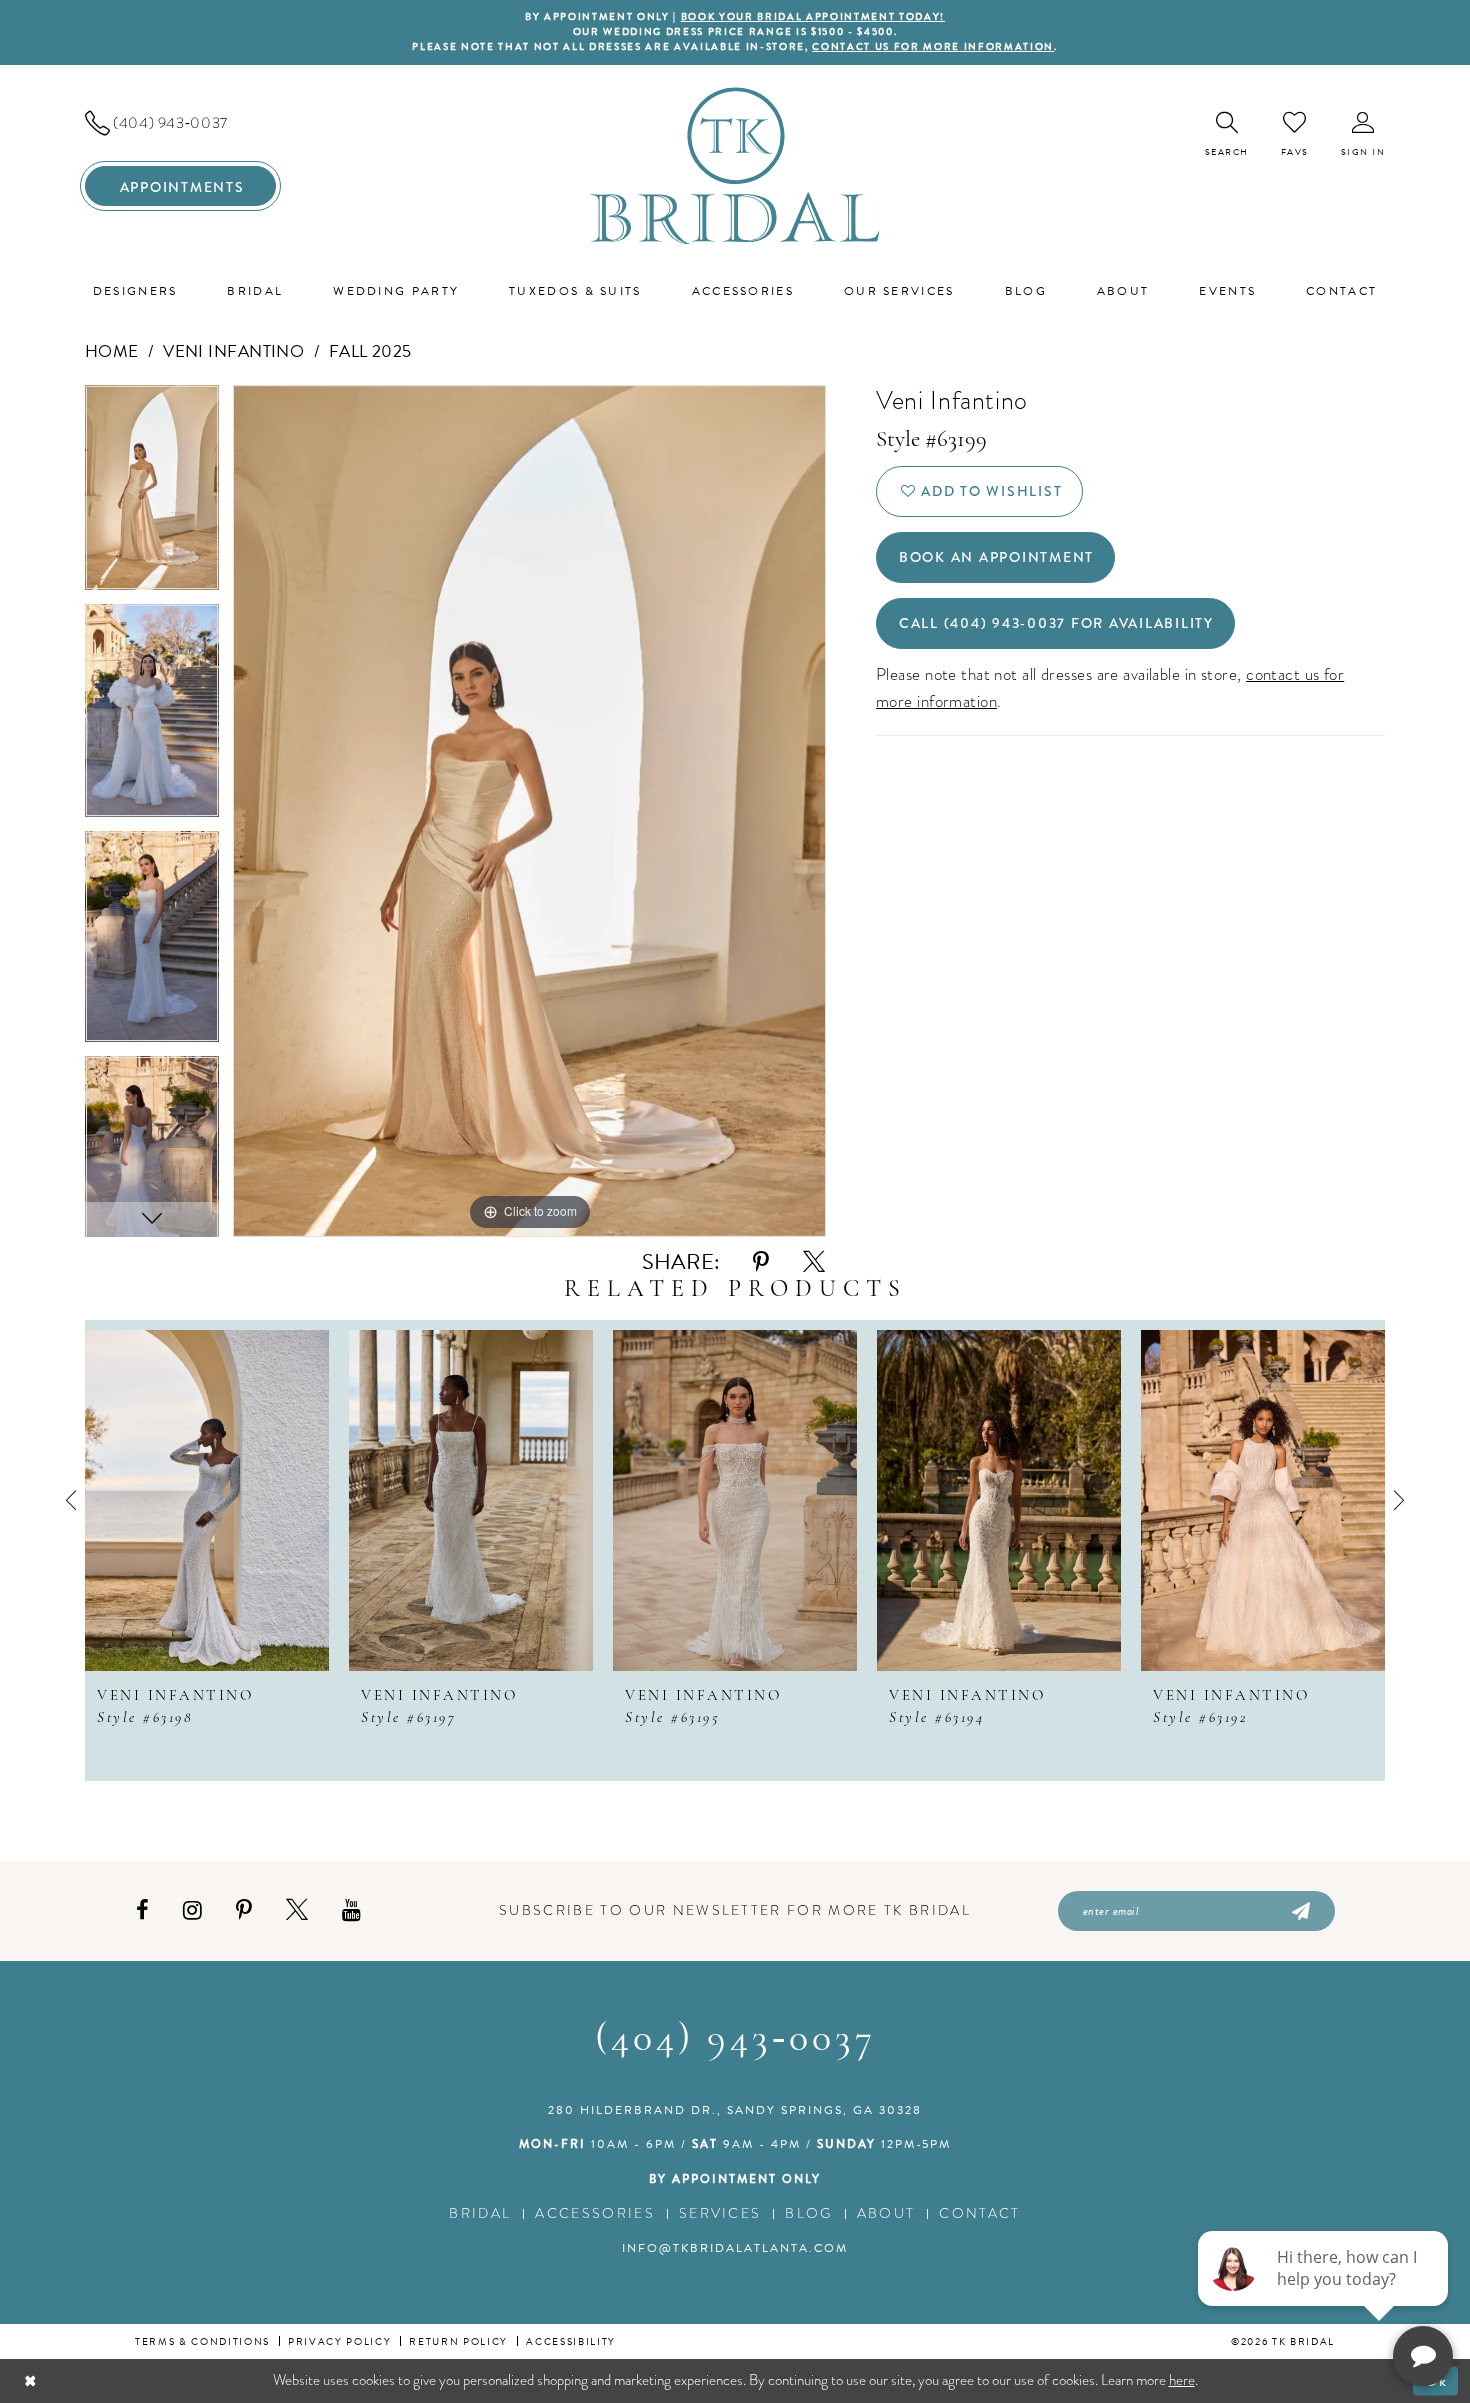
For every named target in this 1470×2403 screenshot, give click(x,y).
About (886, 2213)
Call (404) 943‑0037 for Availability (1056, 623)
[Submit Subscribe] (1299, 1911)
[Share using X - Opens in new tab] (814, 1262)
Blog (808, 2213)
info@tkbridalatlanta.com (735, 2248)
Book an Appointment (996, 557)
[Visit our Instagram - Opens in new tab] (192, 1910)
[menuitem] (180, 123)
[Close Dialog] (30, 2380)
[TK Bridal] (735, 165)
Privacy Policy (339, 2341)
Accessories (595, 2213)
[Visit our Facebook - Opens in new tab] (142, 1910)
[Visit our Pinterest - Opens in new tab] (244, 1910)
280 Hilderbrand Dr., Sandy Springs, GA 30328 (735, 2110)
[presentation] (207, 1500)
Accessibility (571, 2341)
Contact (979, 2213)
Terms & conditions (202, 2341)
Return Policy (458, 2341)
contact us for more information (933, 47)
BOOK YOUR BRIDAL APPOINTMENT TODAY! (813, 17)
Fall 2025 (370, 351)
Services (720, 2213)
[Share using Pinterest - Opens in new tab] (761, 1262)
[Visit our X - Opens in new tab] (297, 1910)
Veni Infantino (233, 351)
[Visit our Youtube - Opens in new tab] (351, 1910)
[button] (1363, 134)
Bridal (480, 2213)
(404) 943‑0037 (735, 2040)
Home (112, 351)
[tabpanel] (152, 494)
